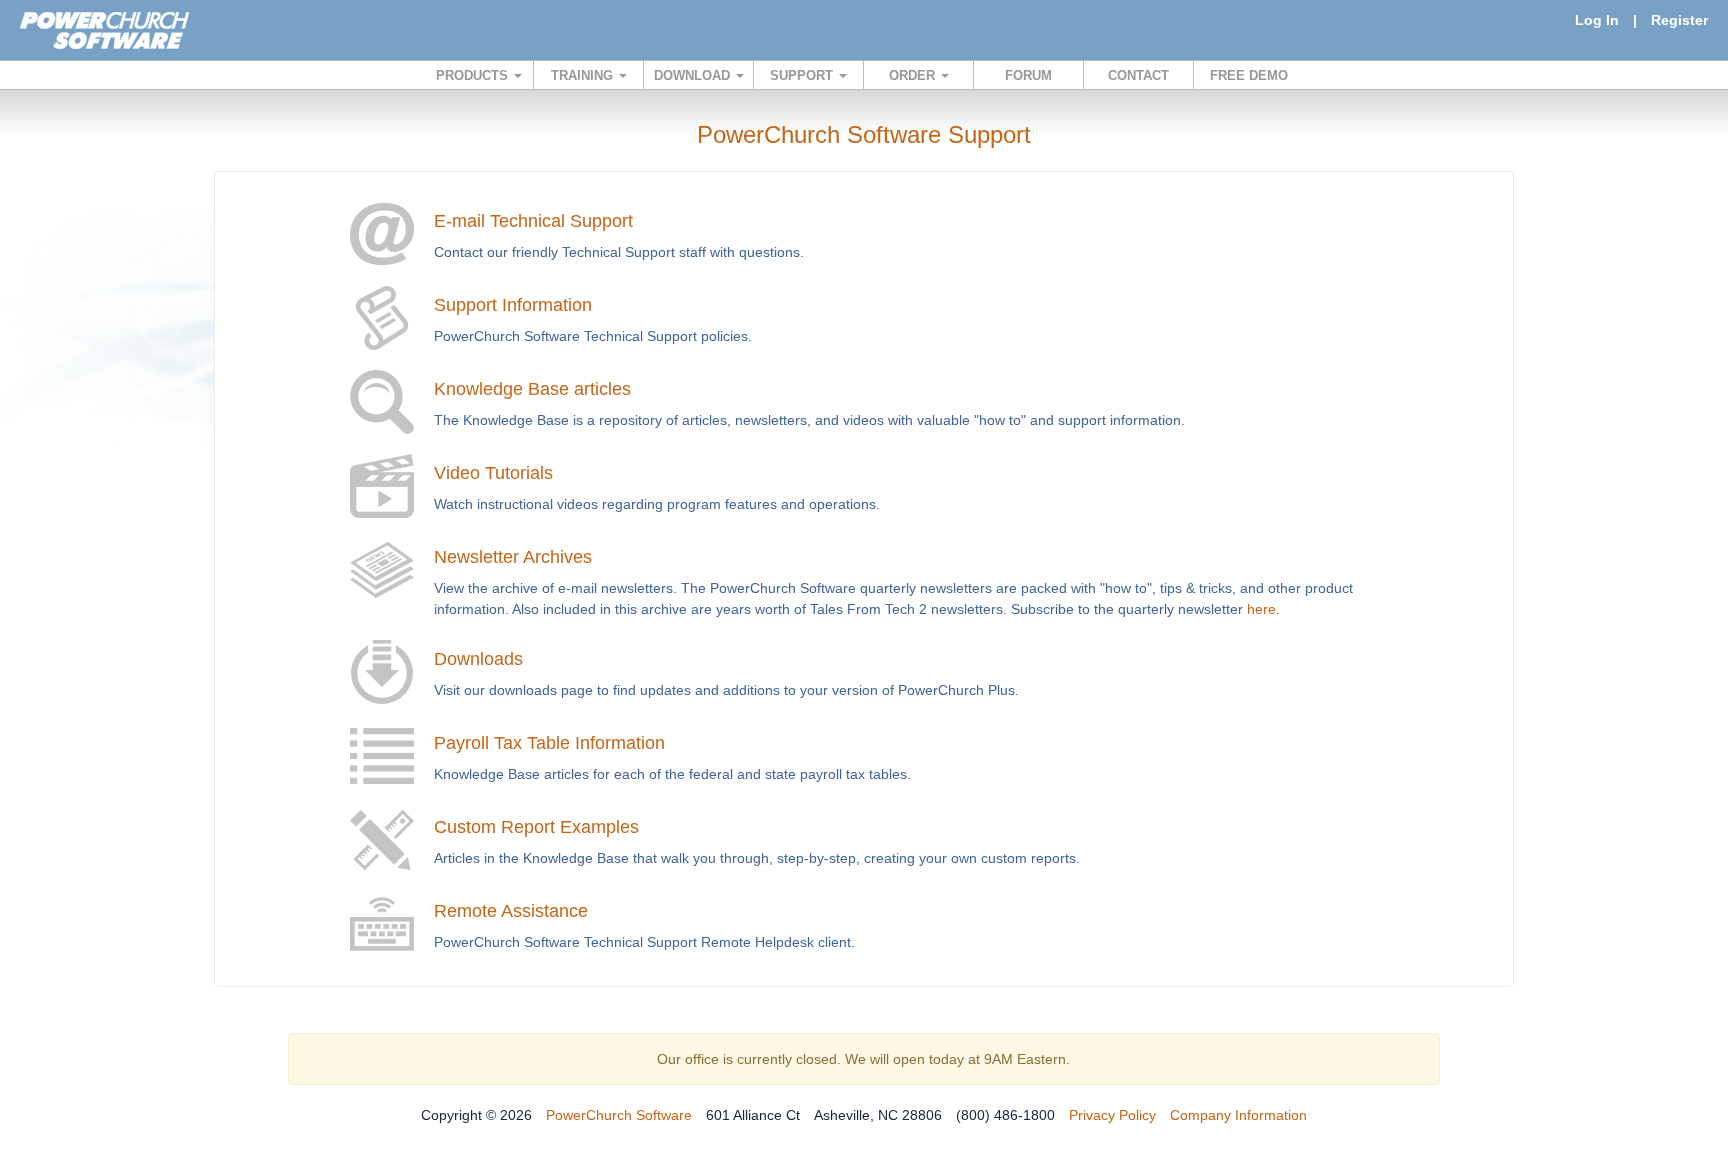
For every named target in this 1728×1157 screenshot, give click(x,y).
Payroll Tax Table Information (549, 743)
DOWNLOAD (694, 75)
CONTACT (1138, 75)
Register (1679, 20)
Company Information (1238, 1115)
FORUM (1028, 75)
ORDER (914, 75)
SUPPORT (803, 75)
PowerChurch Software (619, 1115)
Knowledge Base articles (532, 389)
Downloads (478, 659)
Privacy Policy (1112, 1115)
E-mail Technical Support (533, 221)
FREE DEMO (1249, 75)
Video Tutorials (493, 473)
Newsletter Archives (513, 557)
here (1261, 609)
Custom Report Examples (536, 827)
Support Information (513, 305)
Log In (1597, 20)
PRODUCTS (474, 75)
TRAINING (584, 75)
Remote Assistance (511, 911)
